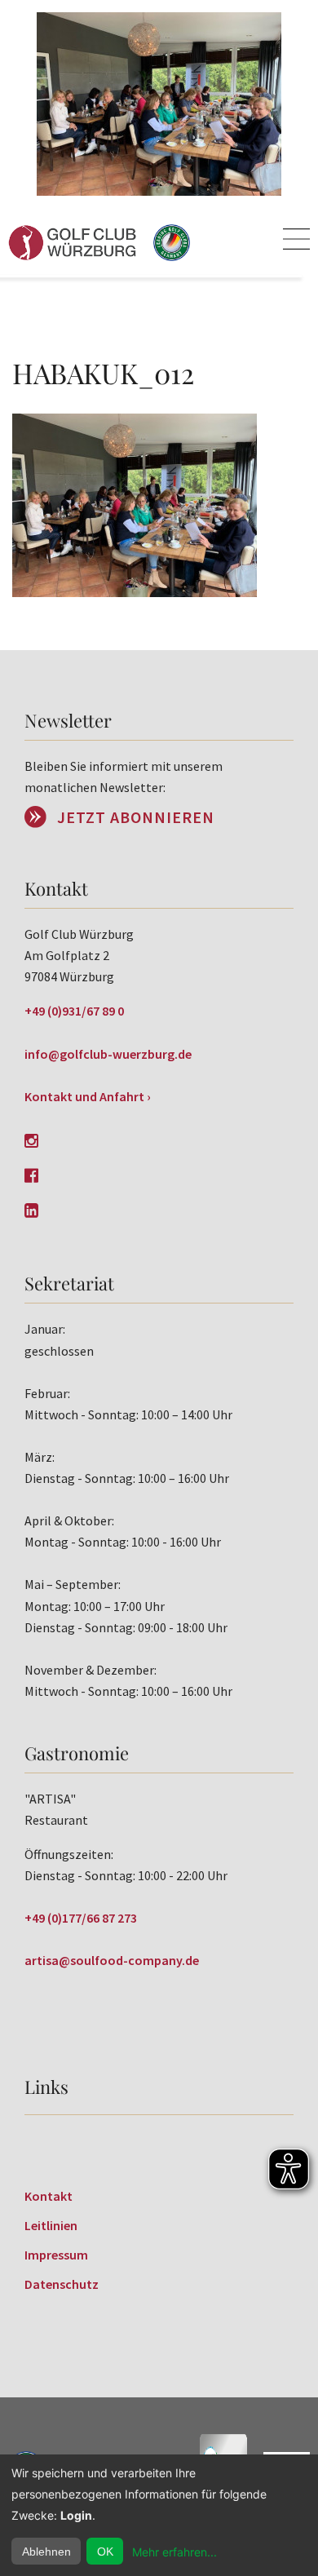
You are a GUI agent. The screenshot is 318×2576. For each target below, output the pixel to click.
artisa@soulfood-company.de (112, 1960)
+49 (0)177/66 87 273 (81, 1918)
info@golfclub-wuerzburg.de (108, 1054)
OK (105, 2552)
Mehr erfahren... (174, 2552)
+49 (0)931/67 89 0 (74, 1011)
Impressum (56, 2255)
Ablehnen (46, 2552)
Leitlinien (51, 2225)
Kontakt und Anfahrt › (88, 1096)
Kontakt (49, 2196)
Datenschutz (62, 2284)
